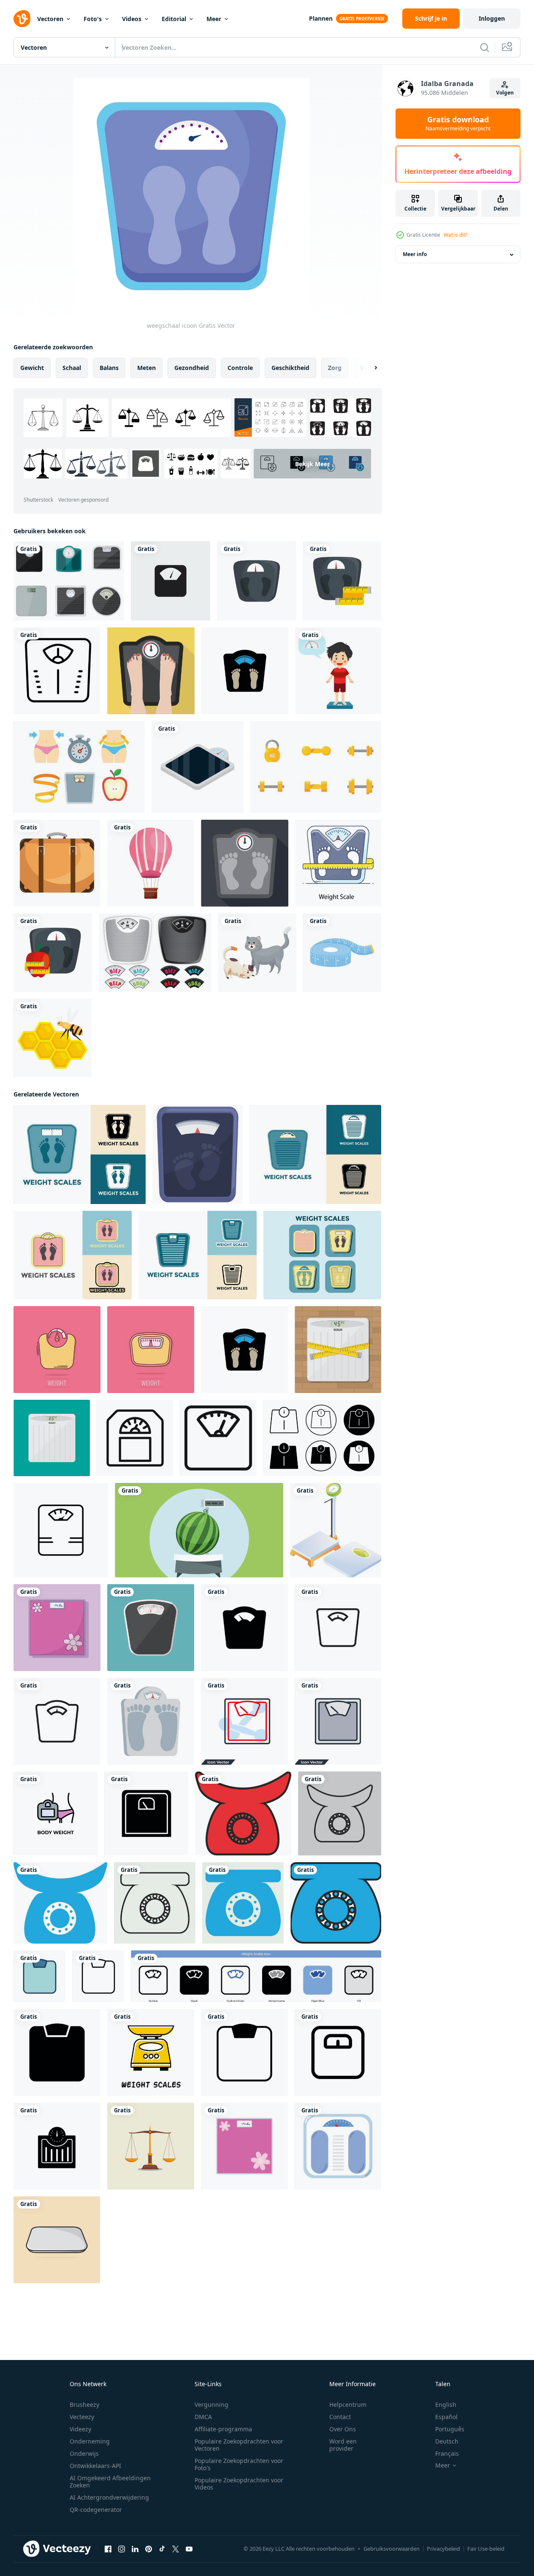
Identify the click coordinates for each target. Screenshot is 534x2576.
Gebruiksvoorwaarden (392, 2549)
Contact (340, 2417)
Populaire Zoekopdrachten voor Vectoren (239, 2445)
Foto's (93, 19)
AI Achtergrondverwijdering (109, 2497)
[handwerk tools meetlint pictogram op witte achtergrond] (342, 953)
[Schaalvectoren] (155, 953)
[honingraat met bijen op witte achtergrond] (53, 1038)
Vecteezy (82, 2417)
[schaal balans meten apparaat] (151, 1721)
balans (109, 368)
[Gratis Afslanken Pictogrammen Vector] (79, 767)
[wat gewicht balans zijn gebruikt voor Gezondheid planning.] (57, 2240)
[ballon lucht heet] (151, 863)
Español (446, 2417)
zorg (335, 368)
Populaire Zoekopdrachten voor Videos (239, 2484)
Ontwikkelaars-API (95, 2466)
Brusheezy (84, 2405)
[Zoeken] (485, 47)
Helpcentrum (348, 2405)
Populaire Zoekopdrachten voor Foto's (239, 2464)
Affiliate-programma (223, 2429)
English (446, 2405)
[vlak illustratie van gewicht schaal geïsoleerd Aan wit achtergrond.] (198, 1154)
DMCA (203, 2417)
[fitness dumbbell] (316, 767)
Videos (132, 19)
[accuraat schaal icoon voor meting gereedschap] (61, 1530)
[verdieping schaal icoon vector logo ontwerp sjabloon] (245, 671)
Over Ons (343, 2429)
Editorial (174, 19)
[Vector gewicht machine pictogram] (57, 671)
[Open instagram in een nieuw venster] (122, 2549)
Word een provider (343, 2445)
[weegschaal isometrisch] (198, 767)
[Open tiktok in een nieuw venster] (162, 2549)
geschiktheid (290, 368)
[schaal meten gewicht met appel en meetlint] (53, 953)
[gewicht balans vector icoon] (256, 1976)
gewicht (32, 368)
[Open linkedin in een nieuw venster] (135, 2549)
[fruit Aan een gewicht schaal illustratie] (199, 1530)
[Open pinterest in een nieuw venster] (149, 2549)
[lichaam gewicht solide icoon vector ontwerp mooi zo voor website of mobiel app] (146, 1813)
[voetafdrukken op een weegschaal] (245, 863)
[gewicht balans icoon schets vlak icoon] (322, 1438)
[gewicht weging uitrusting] (336, 1530)
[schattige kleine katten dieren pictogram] (257, 953)
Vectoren (50, 19)
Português (450, 2429)
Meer (214, 19)
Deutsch (447, 2441)
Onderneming (90, 2441)
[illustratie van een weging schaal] (151, 2146)
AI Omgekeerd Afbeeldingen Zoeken (110, 2481)
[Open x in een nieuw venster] (176, 2549)
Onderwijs (84, 2453)
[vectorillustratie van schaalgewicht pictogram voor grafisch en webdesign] (171, 581)
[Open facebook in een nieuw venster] (108, 2549)
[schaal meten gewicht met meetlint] (342, 581)
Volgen (505, 93)
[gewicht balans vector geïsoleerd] (151, 1628)
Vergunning (211, 2405)
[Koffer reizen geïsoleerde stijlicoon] (57, 863)
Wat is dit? (455, 235)
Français (447, 2453)
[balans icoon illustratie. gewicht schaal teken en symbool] (243, 1813)
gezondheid (192, 368)
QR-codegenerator (96, 2510)
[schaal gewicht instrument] (338, 2146)
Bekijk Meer (312, 463)
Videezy (80, 2429)
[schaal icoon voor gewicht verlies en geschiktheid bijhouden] (135, 1438)
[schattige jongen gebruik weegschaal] (338, 671)
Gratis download (458, 124)
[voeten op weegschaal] (151, 671)
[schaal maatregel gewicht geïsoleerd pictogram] (257, 581)
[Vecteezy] (22, 19)
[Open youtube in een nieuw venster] (189, 2549)
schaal (72, 368)
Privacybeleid (443, 2549)
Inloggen (492, 18)
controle (240, 368)
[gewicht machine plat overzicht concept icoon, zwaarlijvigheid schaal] (338, 863)
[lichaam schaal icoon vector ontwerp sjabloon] (39, 1976)
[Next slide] (369, 368)
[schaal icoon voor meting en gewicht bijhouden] (218, 1438)
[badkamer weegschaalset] (69, 581)
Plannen (321, 18)
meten (146, 368)
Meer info (415, 255)
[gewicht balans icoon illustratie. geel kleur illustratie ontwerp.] (151, 2052)
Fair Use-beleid (486, 2549)
